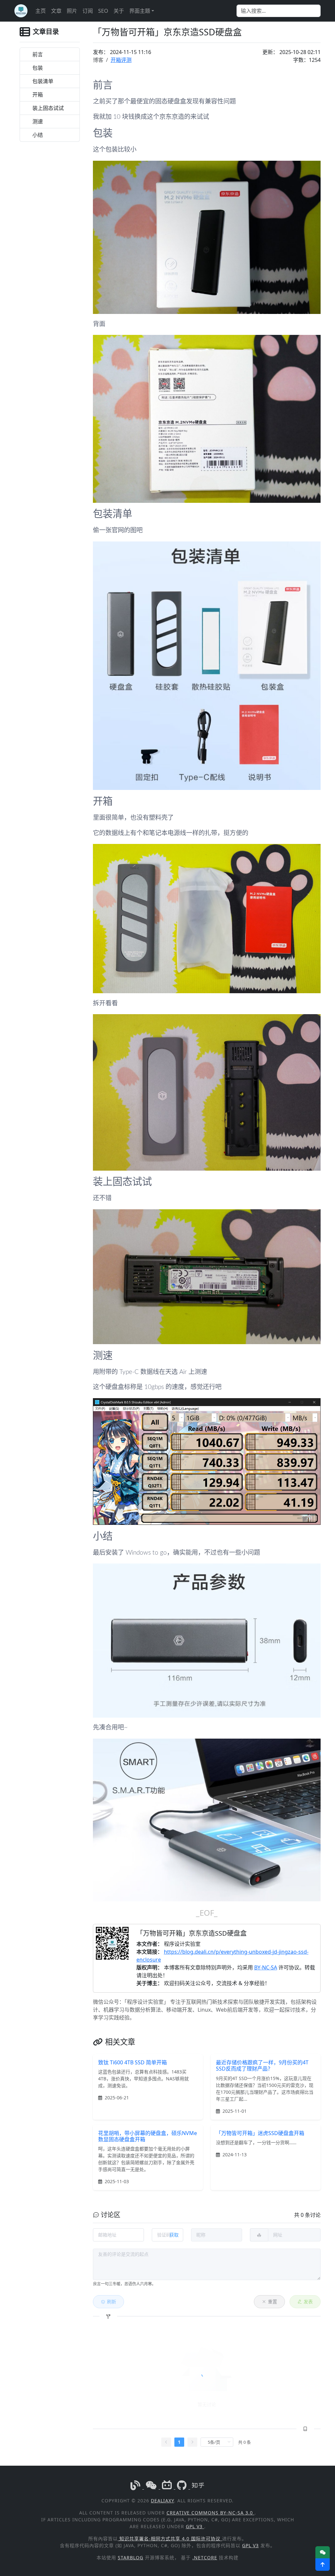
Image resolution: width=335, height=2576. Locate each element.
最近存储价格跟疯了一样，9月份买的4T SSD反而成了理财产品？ (262, 2065)
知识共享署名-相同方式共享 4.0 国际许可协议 (170, 2539)
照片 (72, 11)
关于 (119, 11)
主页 (41, 11)
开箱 (38, 95)
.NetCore (205, 2558)
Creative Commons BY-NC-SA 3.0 (211, 2513)
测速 (38, 121)
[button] (323, 2565)
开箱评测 (121, 60)
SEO (103, 11)
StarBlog (131, 2558)
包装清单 (43, 81)
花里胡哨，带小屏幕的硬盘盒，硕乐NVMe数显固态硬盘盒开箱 (148, 2136)
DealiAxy (162, 2501)
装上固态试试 (48, 108)
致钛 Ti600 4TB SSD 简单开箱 (132, 2062)
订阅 (88, 11)
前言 (38, 54)
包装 (38, 68)
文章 (56, 11)
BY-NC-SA (266, 1967)
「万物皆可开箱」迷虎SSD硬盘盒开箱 (260, 2133)
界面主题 (140, 11)
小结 (38, 135)
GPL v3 (195, 2526)
